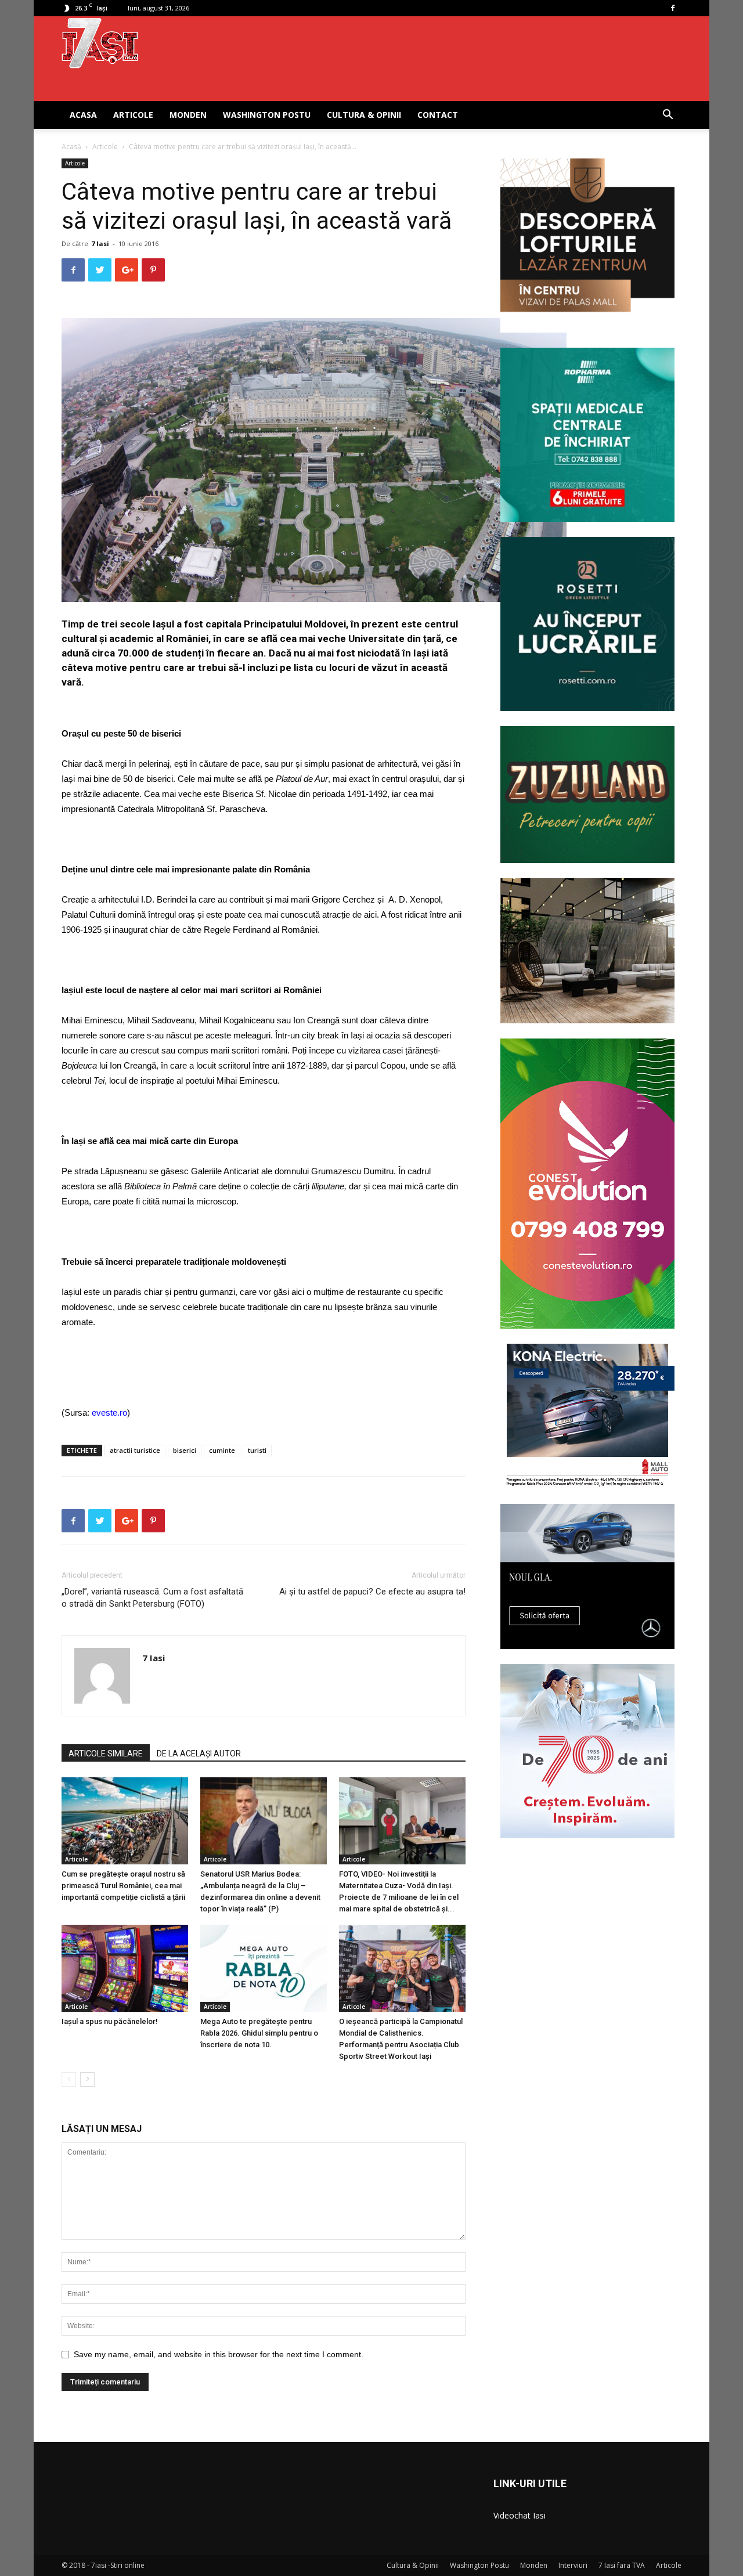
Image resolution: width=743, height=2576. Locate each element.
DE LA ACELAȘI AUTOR (199, 1754)
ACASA (83, 115)
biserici (185, 1450)
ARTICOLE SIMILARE (106, 1754)
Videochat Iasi (520, 2515)
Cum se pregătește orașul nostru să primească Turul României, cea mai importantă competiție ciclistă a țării (123, 1886)
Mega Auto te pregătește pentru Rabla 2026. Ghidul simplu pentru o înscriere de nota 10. (259, 2033)
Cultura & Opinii (364, 115)
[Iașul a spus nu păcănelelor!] (125, 1968)
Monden (188, 115)
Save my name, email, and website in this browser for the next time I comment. (219, 2354)
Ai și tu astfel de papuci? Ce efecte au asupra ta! (372, 1592)
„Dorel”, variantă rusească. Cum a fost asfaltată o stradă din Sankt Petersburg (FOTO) (152, 1598)
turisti (257, 1450)
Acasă (71, 147)
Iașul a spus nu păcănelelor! (110, 2021)
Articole (133, 115)
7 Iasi (100, 243)
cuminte (222, 1450)
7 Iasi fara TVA (622, 2565)
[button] (668, 116)
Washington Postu (267, 115)
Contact (438, 115)
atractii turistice (135, 1450)
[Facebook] (673, 8)
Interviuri (573, 2565)
